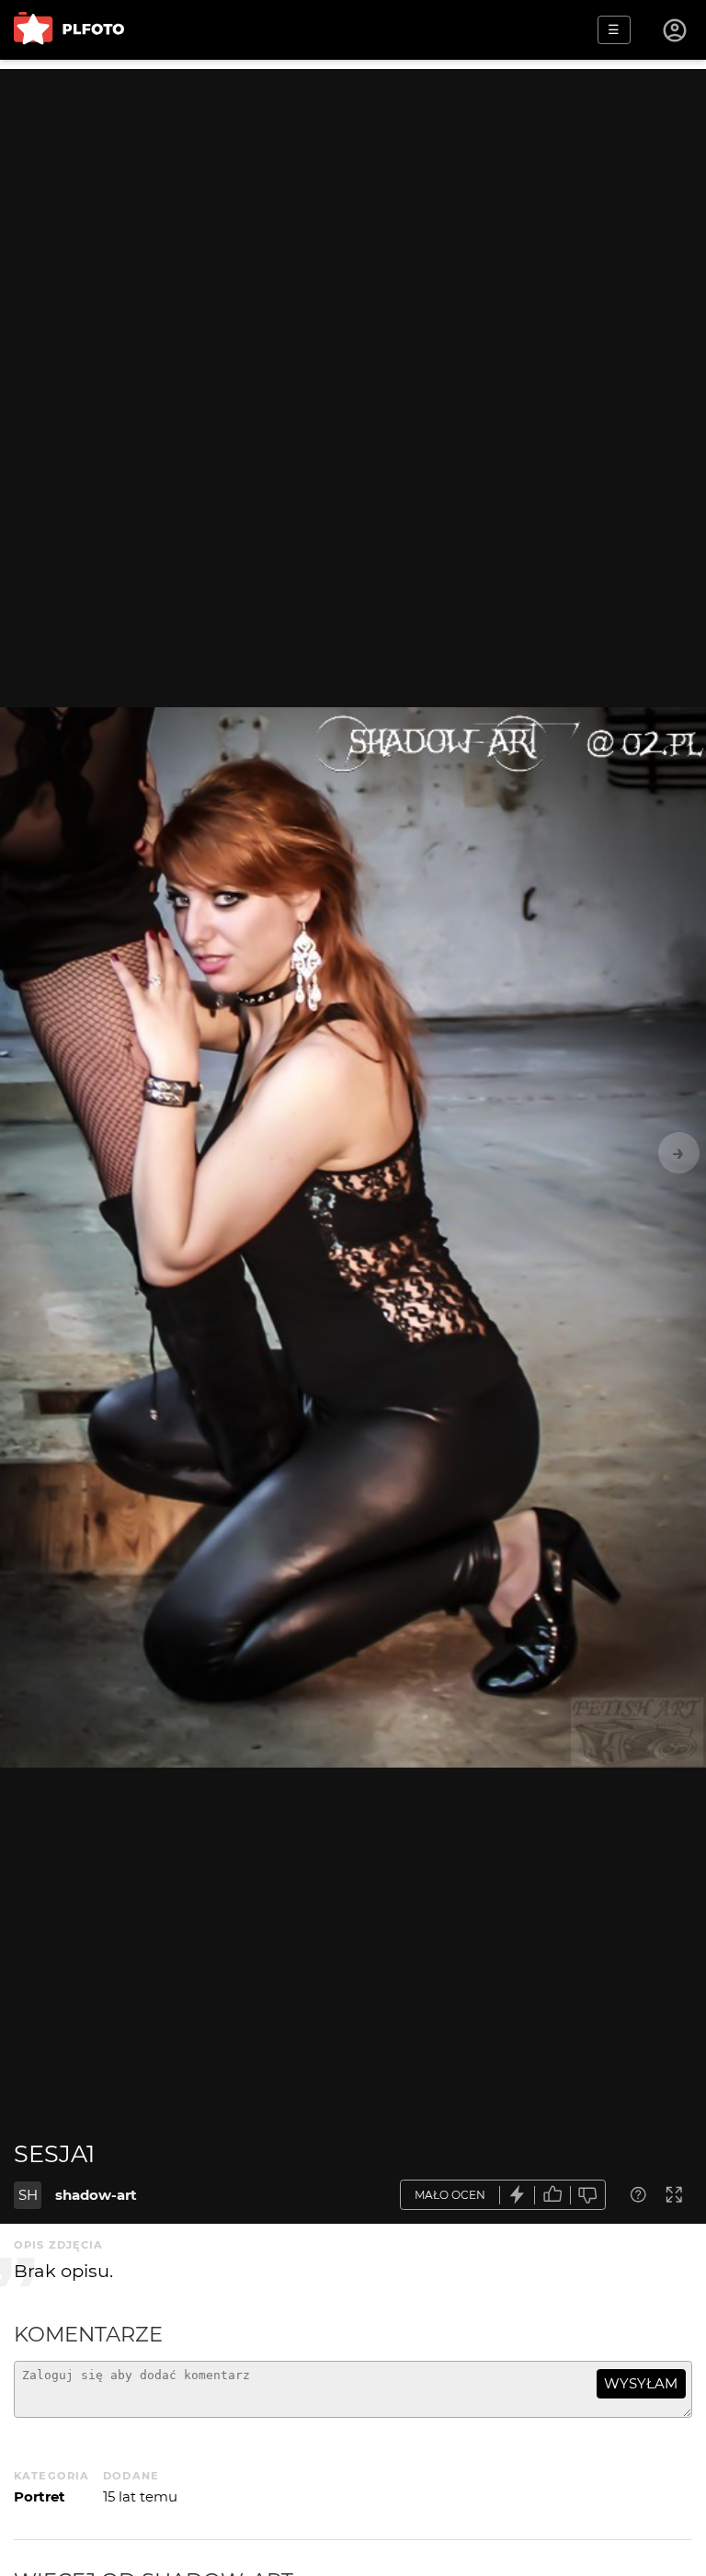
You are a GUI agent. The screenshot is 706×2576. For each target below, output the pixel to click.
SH (28, 2195)
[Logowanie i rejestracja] (676, 30)
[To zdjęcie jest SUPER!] (518, 2195)
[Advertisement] (353, 198)
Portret (40, 2496)
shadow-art (96, 2195)
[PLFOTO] (69, 30)
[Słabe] (588, 2195)
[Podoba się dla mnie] (552, 2195)
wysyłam (641, 2383)
